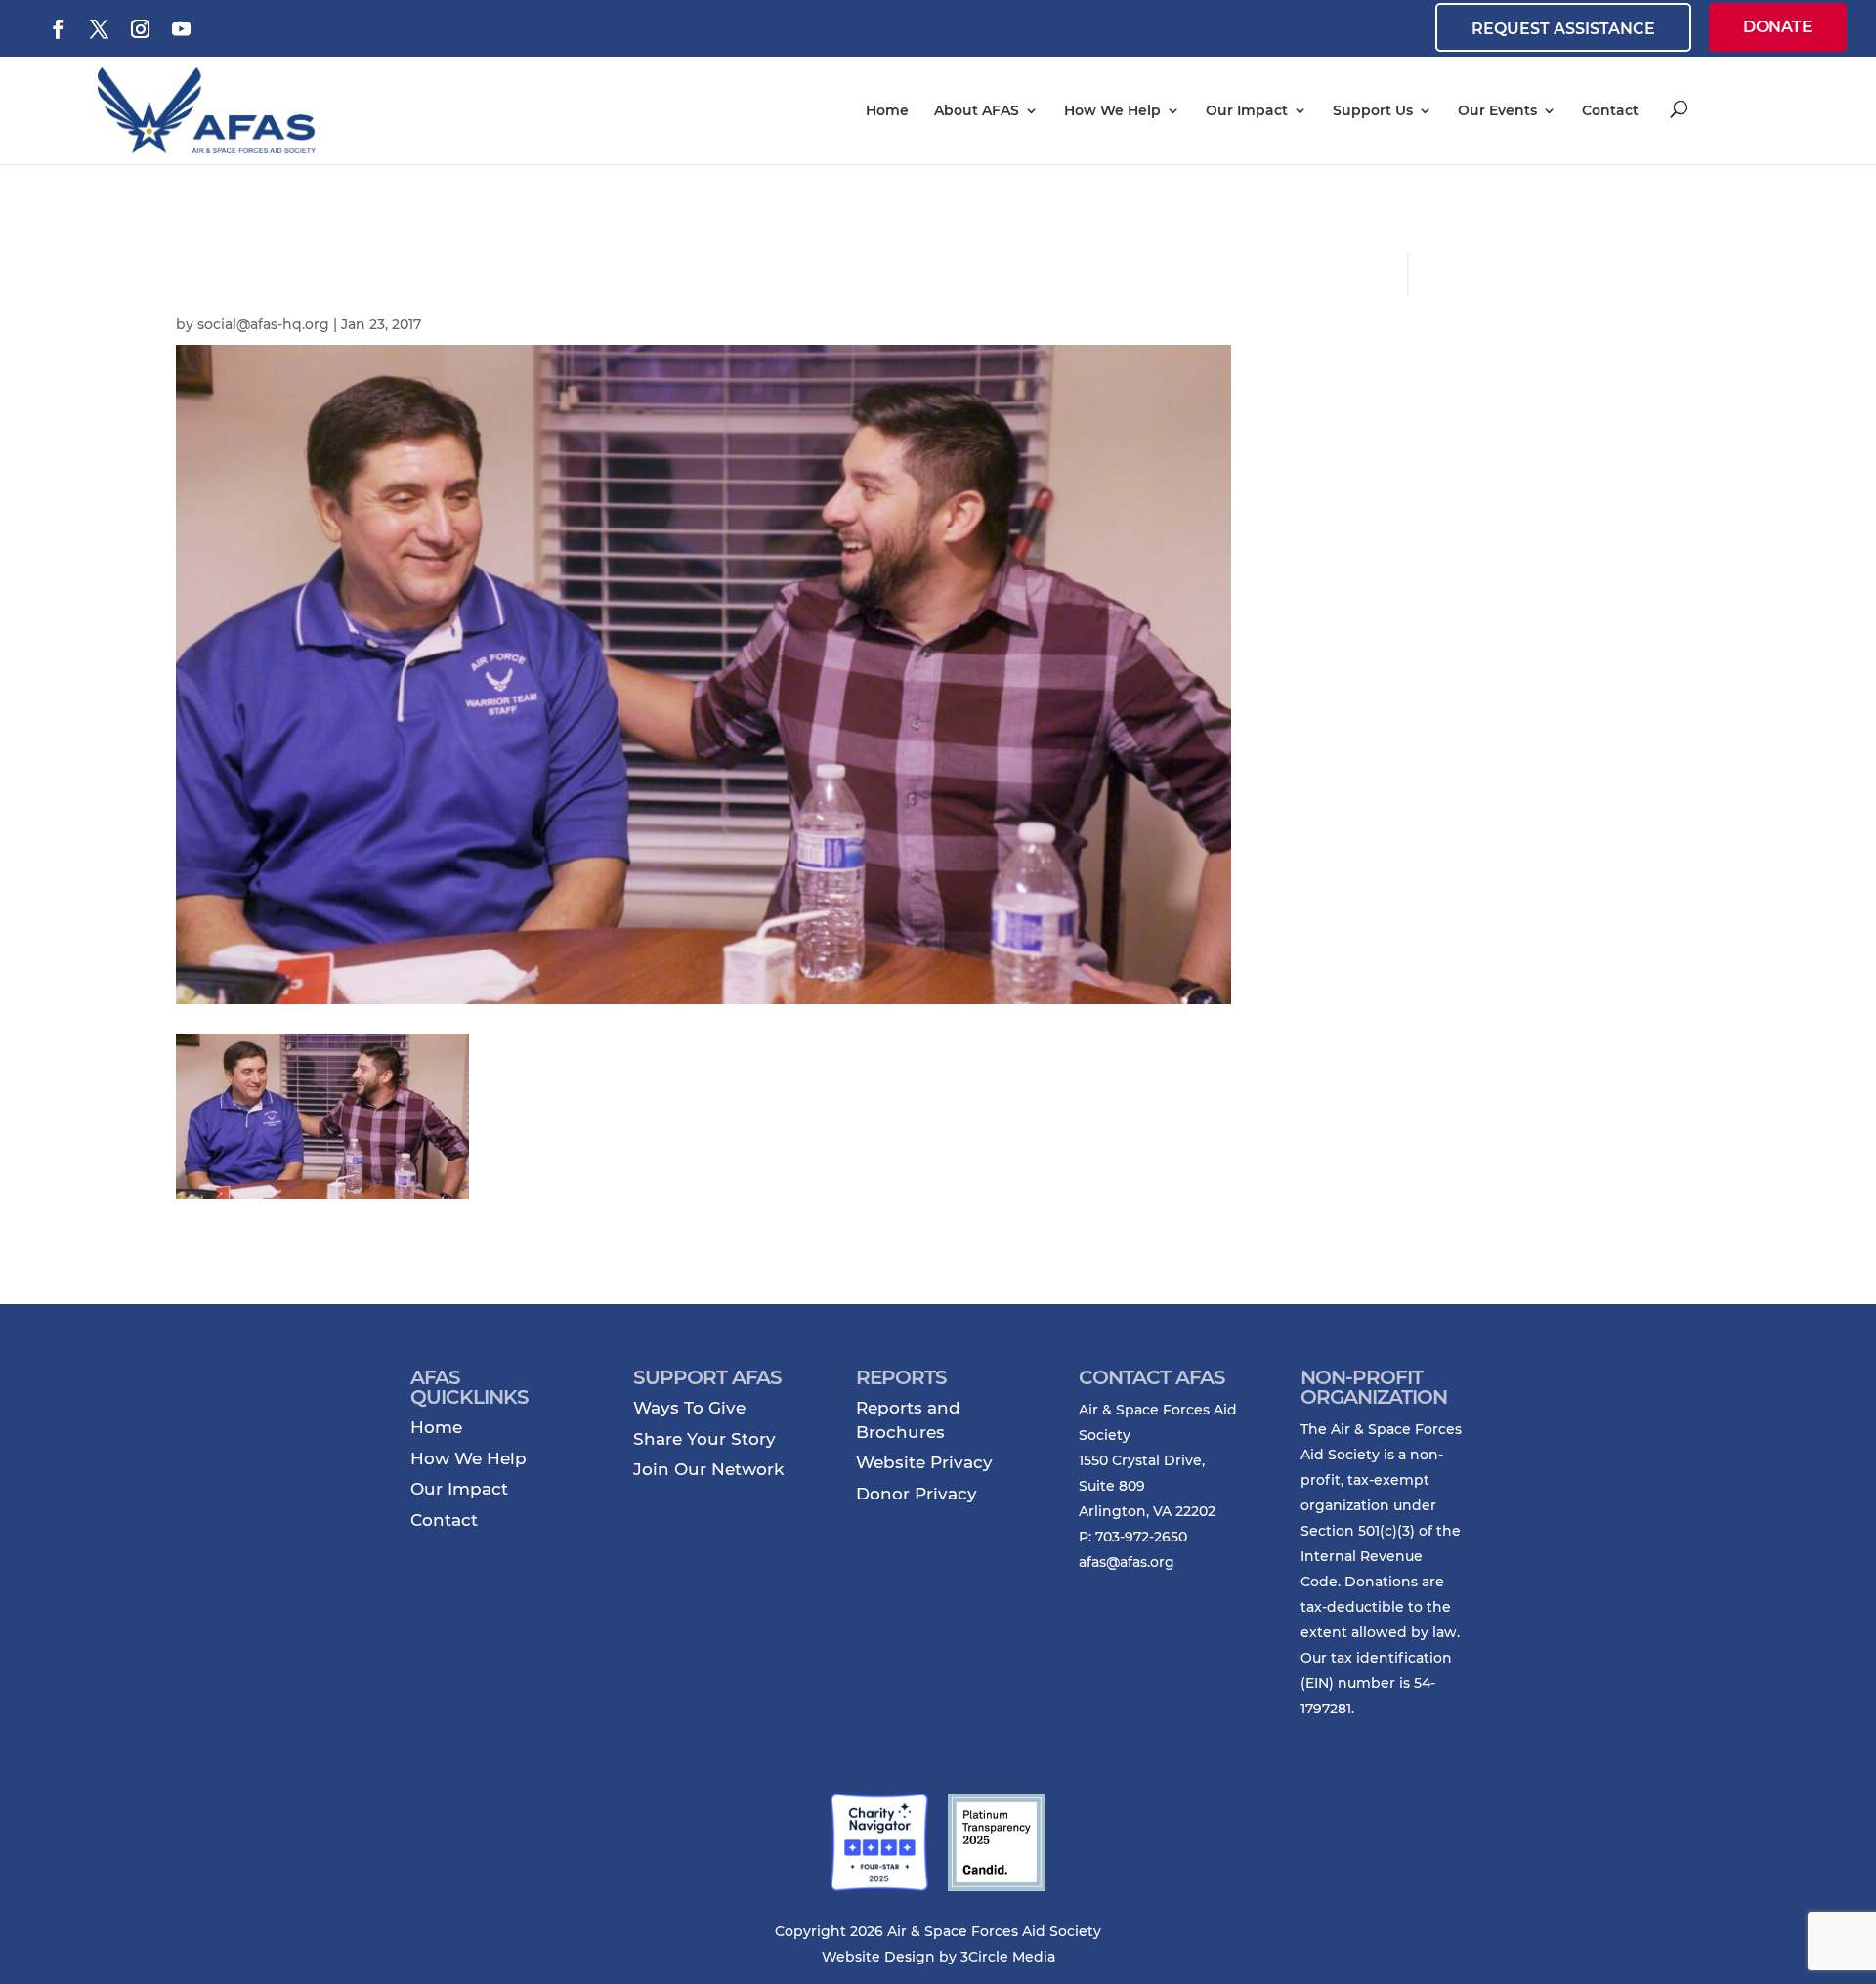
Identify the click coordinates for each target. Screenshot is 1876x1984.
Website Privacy (924, 1462)
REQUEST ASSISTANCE (1563, 29)
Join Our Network (708, 1469)
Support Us (1373, 110)
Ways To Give (689, 1408)
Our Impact (1247, 110)
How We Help (1112, 110)
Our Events (1497, 110)
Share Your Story (704, 1439)
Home (887, 110)
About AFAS (977, 110)
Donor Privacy (917, 1494)
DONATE (1778, 27)
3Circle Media (1008, 1957)
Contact (1610, 110)
